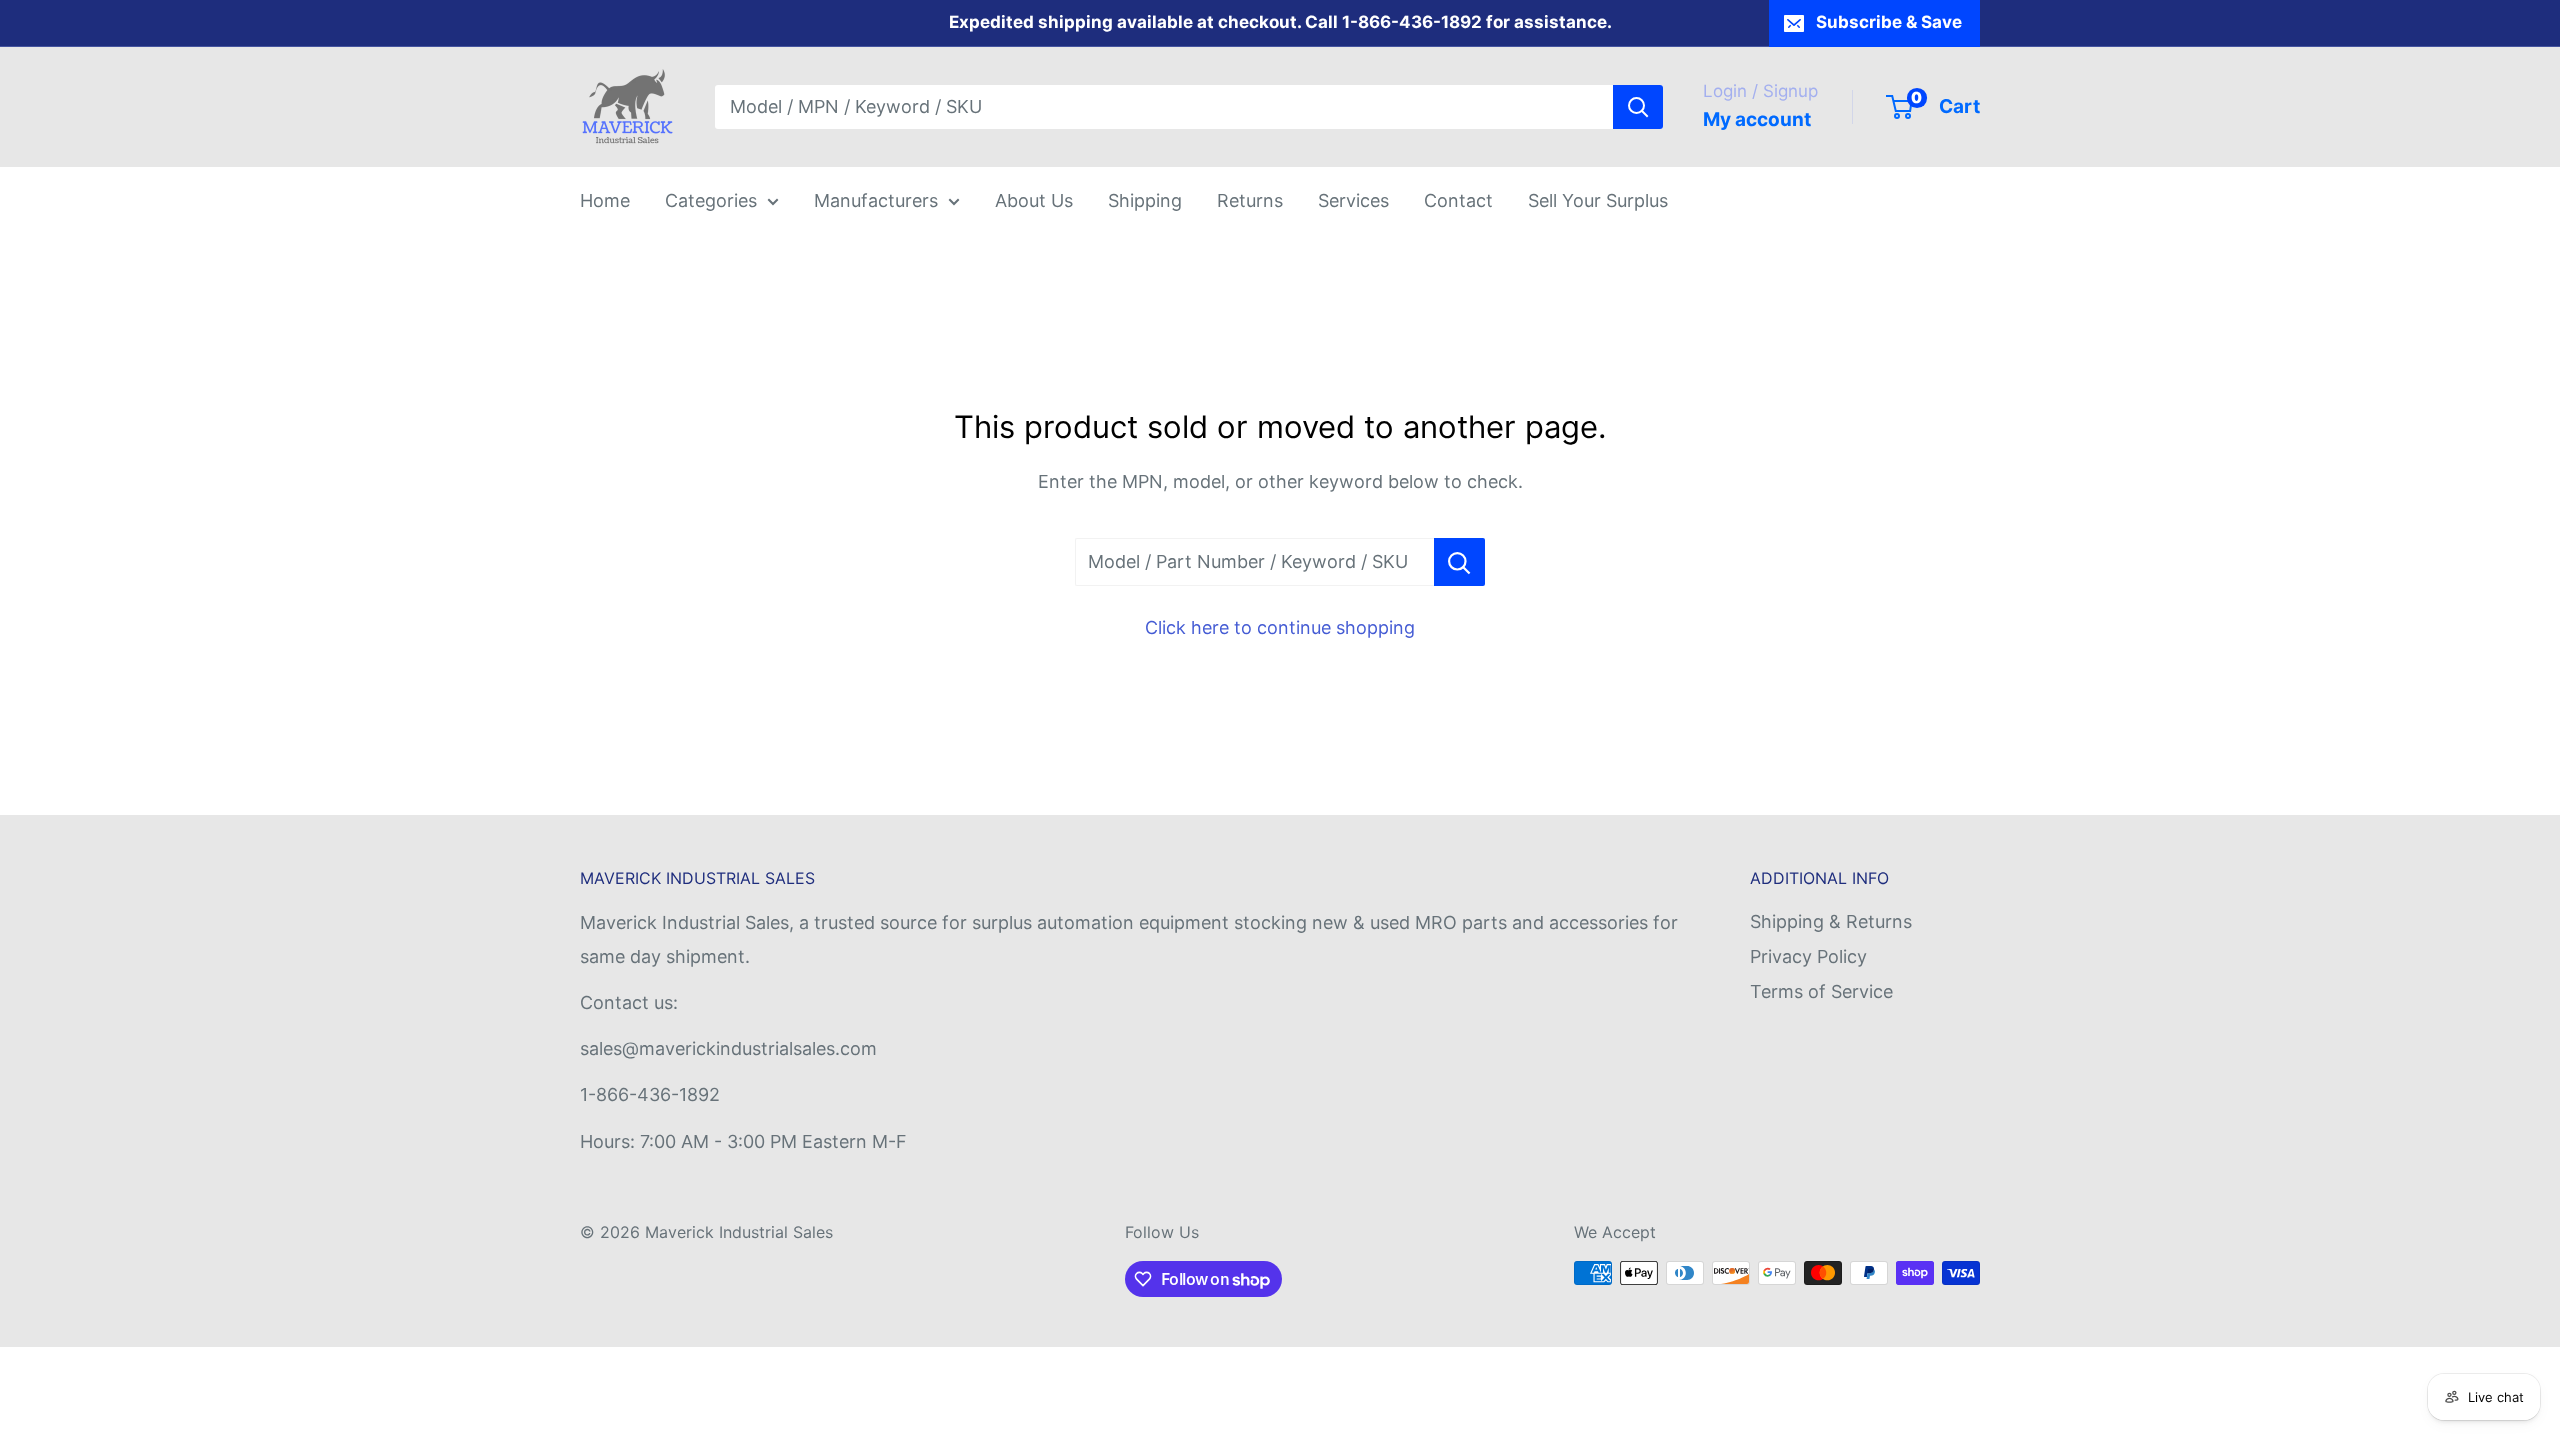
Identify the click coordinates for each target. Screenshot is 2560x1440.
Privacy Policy (1808, 956)
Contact (1458, 200)
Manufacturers (876, 200)
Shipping (1145, 200)
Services (1353, 200)
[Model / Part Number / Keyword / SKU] (1459, 562)
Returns (1250, 200)
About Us (1034, 200)
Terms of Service (1821, 991)
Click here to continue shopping (1280, 627)
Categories (711, 200)
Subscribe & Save (1889, 22)
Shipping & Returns (1831, 921)
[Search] (1638, 107)
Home (605, 200)
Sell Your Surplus (1598, 200)
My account (1757, 119)
